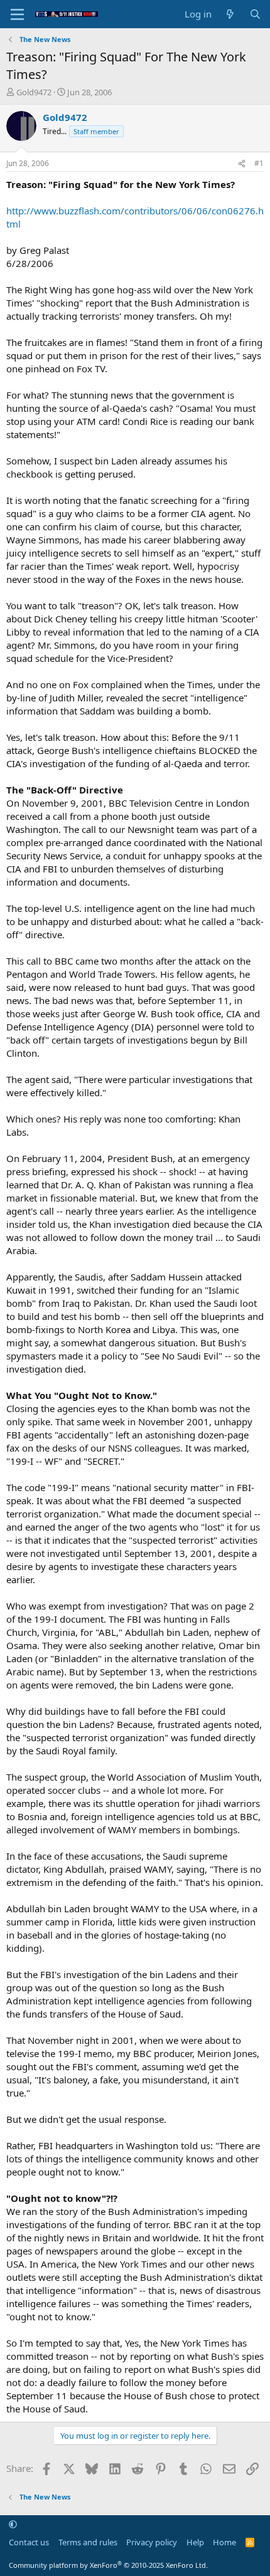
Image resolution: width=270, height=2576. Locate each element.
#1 (259, 163)
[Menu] (17, 14)
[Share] (242, 164)
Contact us (29, 2542)
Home (224, 2542)
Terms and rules (88, 2542)
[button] (13, 2525)
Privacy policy (152, 2542)
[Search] (255, 14)
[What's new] (230, 14)
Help (195, 2542)
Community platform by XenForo (108, 2565)
